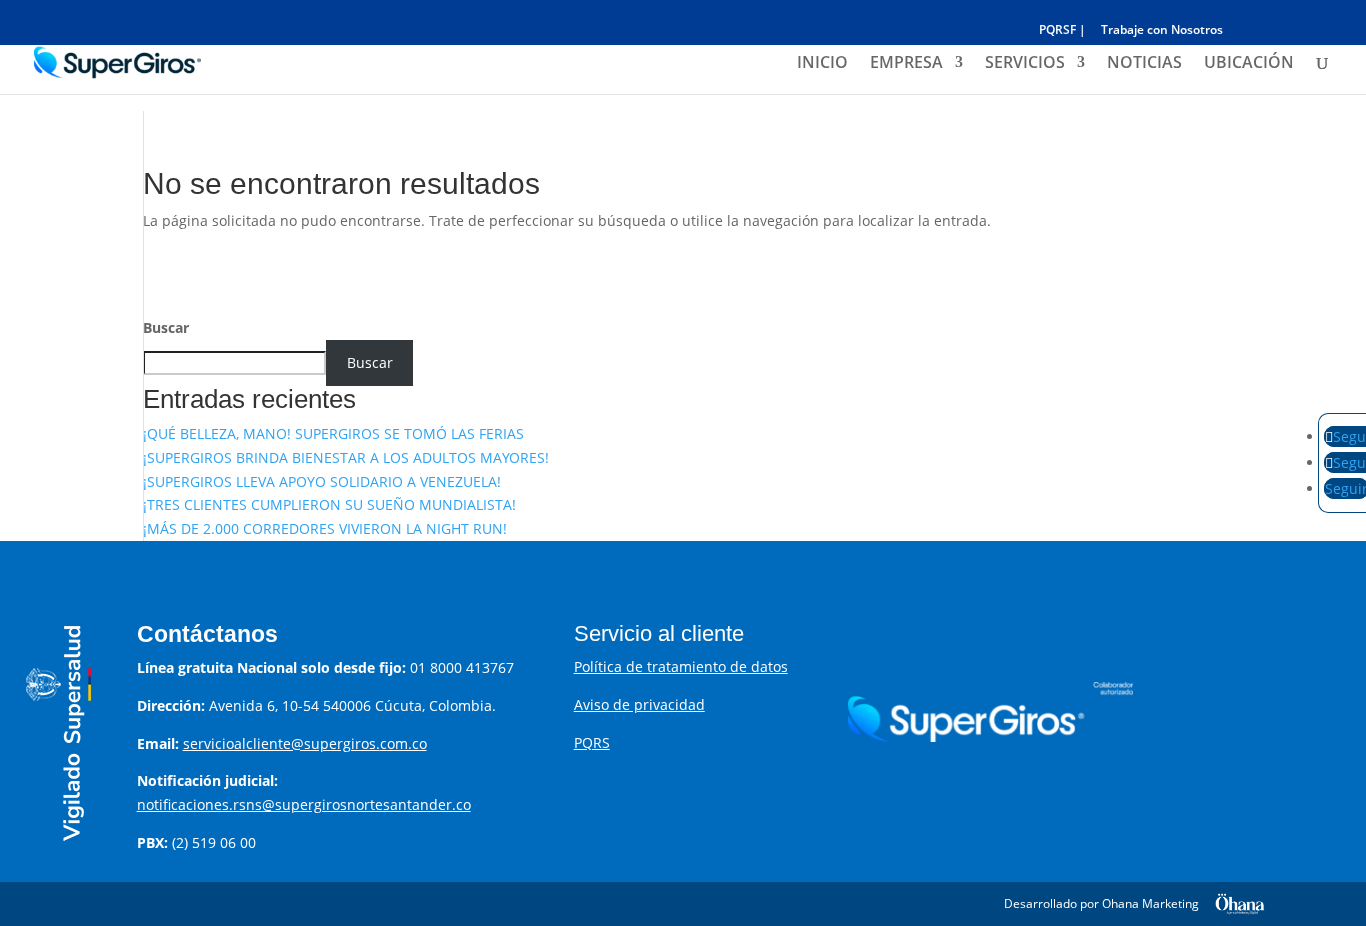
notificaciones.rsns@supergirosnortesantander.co (304, 804)
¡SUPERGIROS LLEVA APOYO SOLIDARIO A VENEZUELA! (322, 481)
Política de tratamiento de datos (681, 666)
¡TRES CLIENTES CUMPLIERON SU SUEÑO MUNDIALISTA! (329, 504)
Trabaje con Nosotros (1162, 31)
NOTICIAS (1144, 64)
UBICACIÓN (1249, 64)
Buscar (166, 327)
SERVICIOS (1025, 64)
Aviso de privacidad (639, 704)
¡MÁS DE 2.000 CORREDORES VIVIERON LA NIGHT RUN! (325, 528)
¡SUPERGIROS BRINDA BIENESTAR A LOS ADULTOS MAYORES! (346, 457)
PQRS (592, 742)
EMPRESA (906, 64)
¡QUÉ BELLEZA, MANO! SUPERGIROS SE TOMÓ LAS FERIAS (333, 433)
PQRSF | (1062, 31)
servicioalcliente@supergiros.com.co (305, 743)
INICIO (822, 64)
